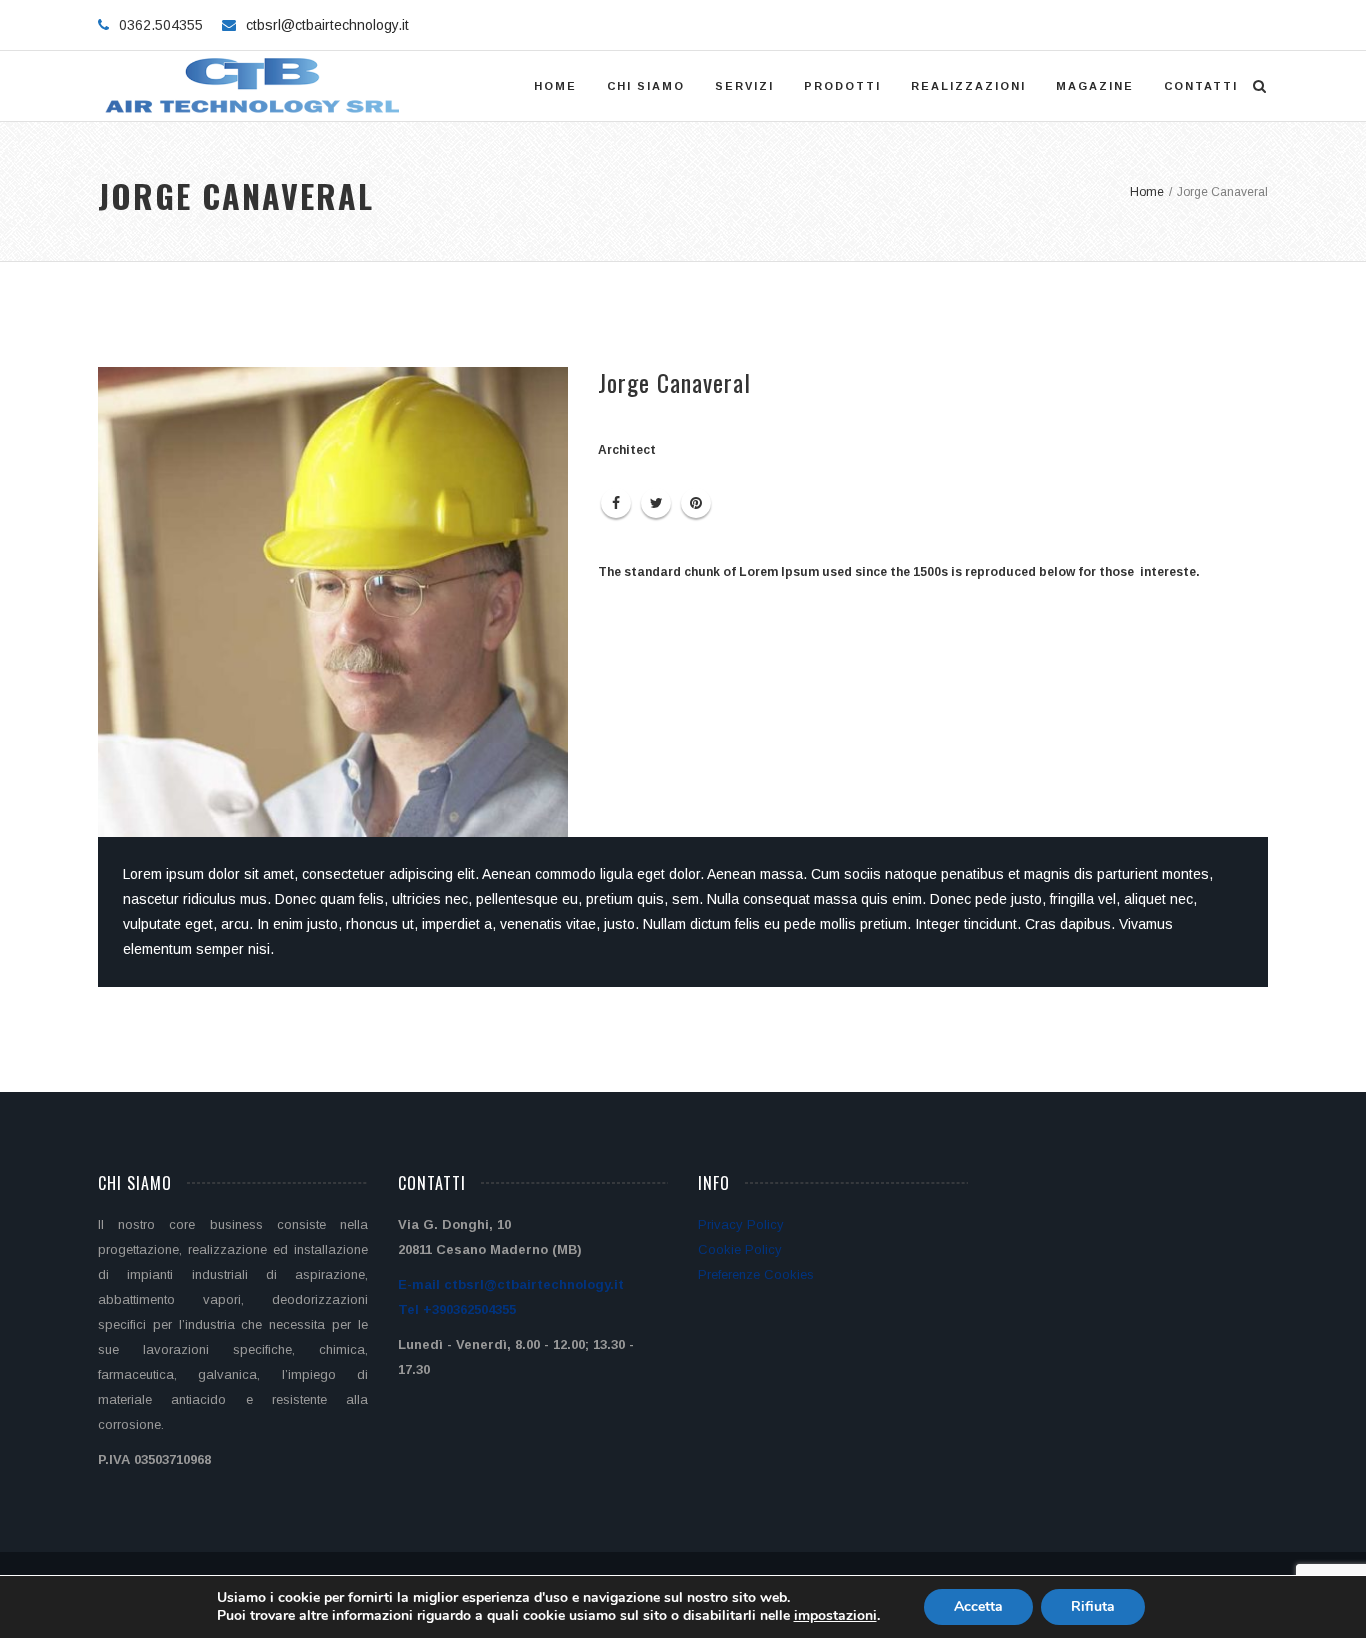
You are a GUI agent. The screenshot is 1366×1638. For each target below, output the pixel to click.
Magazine (1095, 86)
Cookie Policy (740, 1249)
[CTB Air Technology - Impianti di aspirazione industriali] (254, 86)
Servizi (744, 86)
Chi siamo (646, 86)
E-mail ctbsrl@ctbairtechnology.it (511, 1284)
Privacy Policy (741, 1224)
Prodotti (842, 86)
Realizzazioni (968, 86)
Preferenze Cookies (756, 1274)
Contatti (1201, 86)
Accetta (978, 1606)
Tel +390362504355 (457, 1309)
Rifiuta (1093, 1606)
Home (555, 86)
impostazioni (835, 1616)
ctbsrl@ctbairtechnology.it (327, 25)
